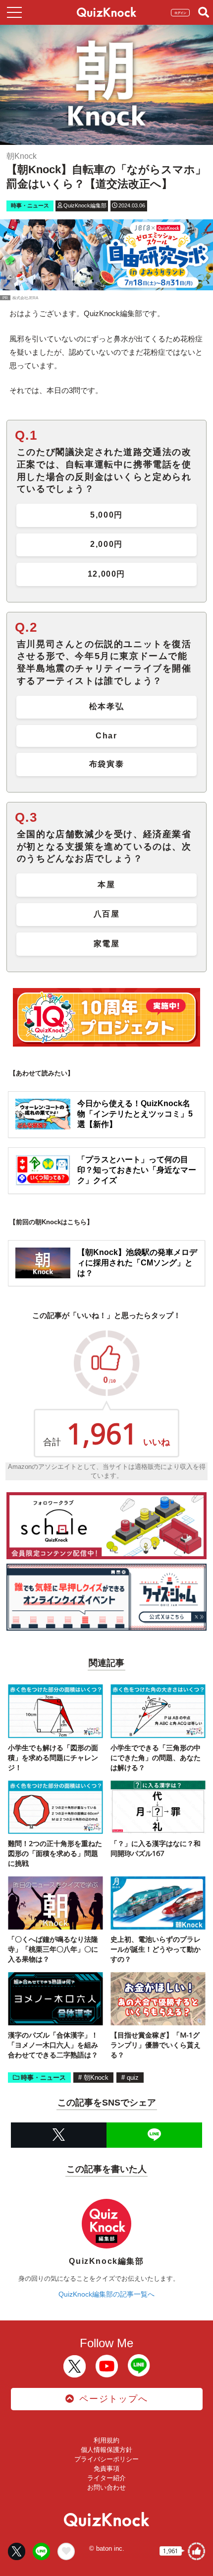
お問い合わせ (106, 2487)
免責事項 (106, 2469)
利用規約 (106, 2440)
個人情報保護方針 (106, 2450)
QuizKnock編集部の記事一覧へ (106, 2294)
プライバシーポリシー (106, 2459)
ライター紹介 (106, 2478)
